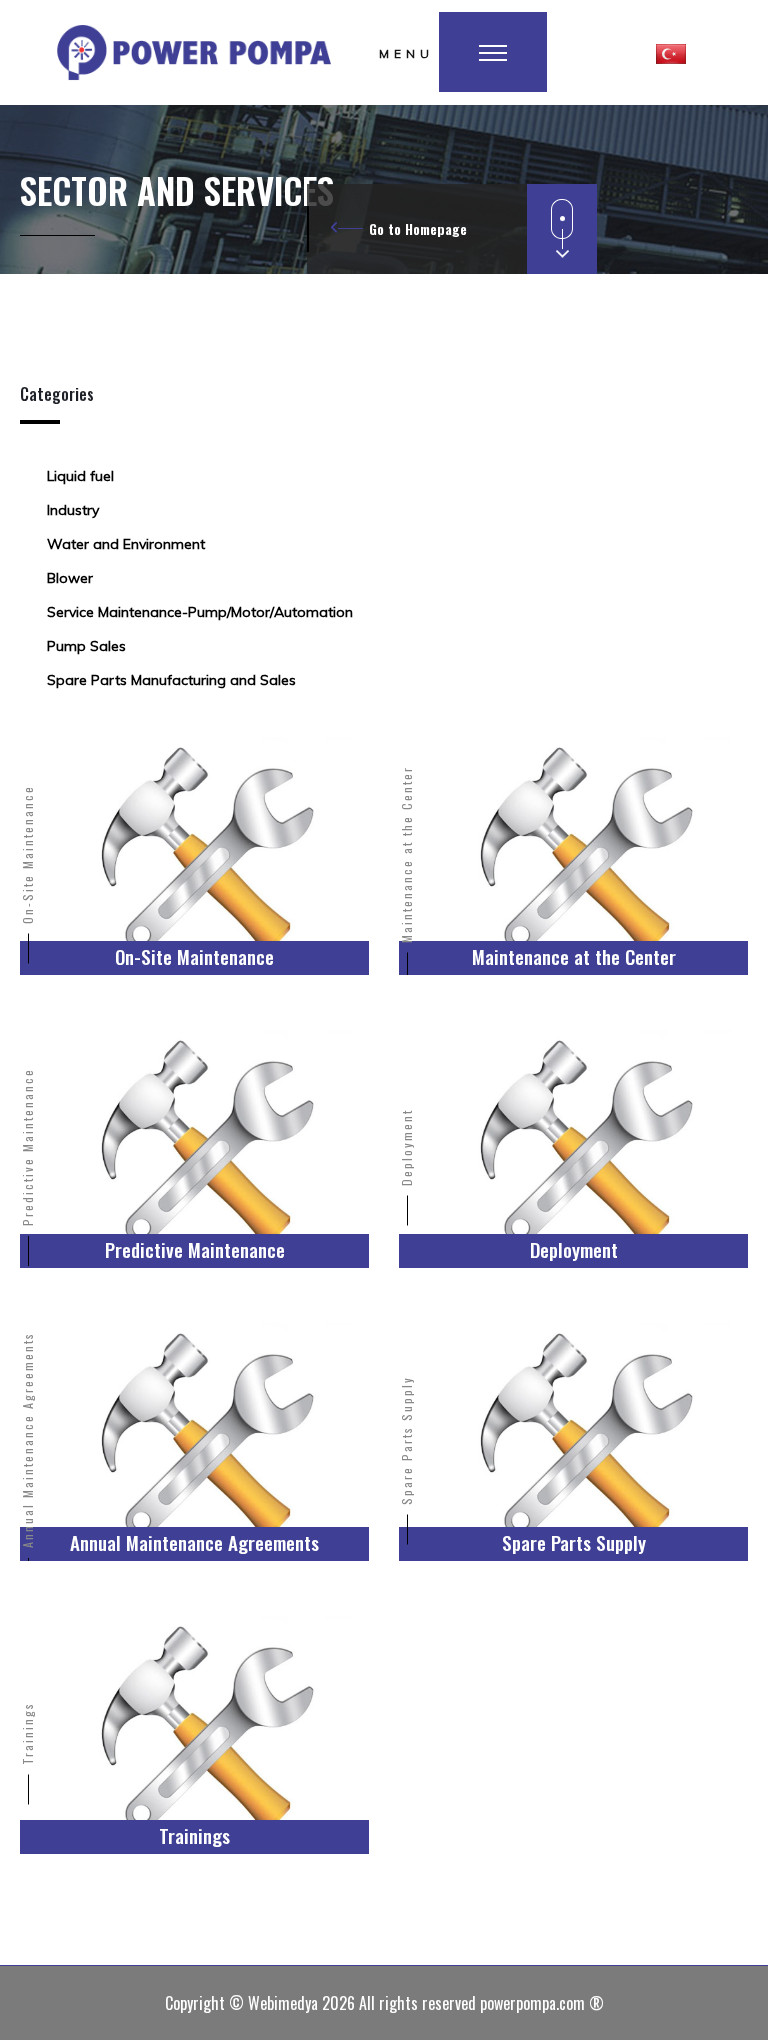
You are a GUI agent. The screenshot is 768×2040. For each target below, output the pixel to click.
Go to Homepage (418, 228)
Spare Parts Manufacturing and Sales (171, 680)
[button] (671, 52)
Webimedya (283, 2003)
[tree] (384, 578)
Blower (70, 578)
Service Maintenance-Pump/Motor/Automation (200, 612)
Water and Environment (126, 544)
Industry (73, 510)
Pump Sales (86, 646)
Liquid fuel (80, 476)
